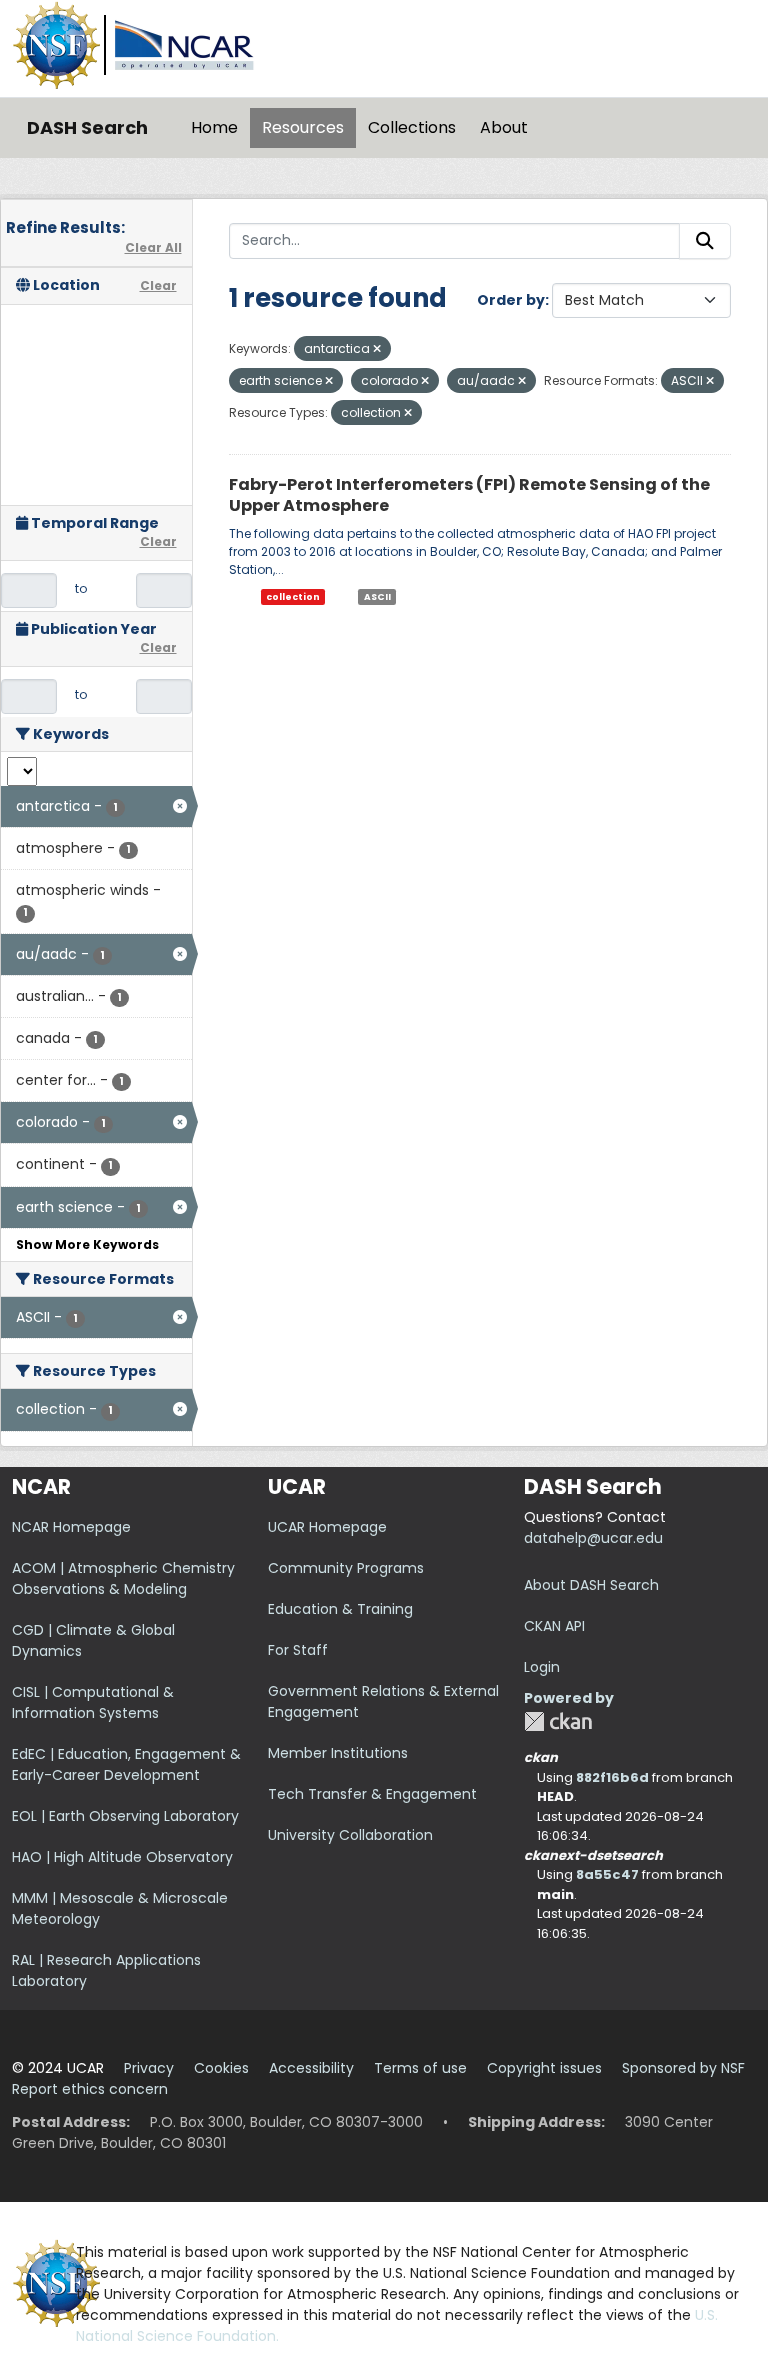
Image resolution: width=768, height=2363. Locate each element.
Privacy (149, 2068)
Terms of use (420, 2068)
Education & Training (340, 1609)
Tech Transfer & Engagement (372, 1794)
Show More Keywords (87, 1244)
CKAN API (554, 1626)
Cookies (221, 2068)
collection (293, 597)
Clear (158, 285)
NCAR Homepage (71, 1527)
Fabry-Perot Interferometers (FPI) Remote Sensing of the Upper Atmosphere (469, 495)
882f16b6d (612, 1777)
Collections (412, 127)
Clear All (153, 247)
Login (542, 1667)
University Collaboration (350, 1835)
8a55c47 (607, 1874)
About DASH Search (591, 1585)
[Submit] (705, 241)
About (504, 127)
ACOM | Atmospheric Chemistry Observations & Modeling (123, 1578)
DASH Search (87, 127)
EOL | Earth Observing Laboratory (125, 1816)
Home (214, 127)
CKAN (558, 1721)
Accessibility (311, 2068)
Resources (303, 127)
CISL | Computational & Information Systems (93, 1702)
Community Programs (346, 1568)
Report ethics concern (90, 2089)
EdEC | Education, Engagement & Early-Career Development (126, 1764)
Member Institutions (338, 1753)
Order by (511, 300)
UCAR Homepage (327, 1527)
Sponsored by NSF (683, 2068)
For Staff (298, 1650)
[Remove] (377, 349)
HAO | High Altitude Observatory (122, 1857)
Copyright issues (544, 2068)
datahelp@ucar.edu (593, 1538)
